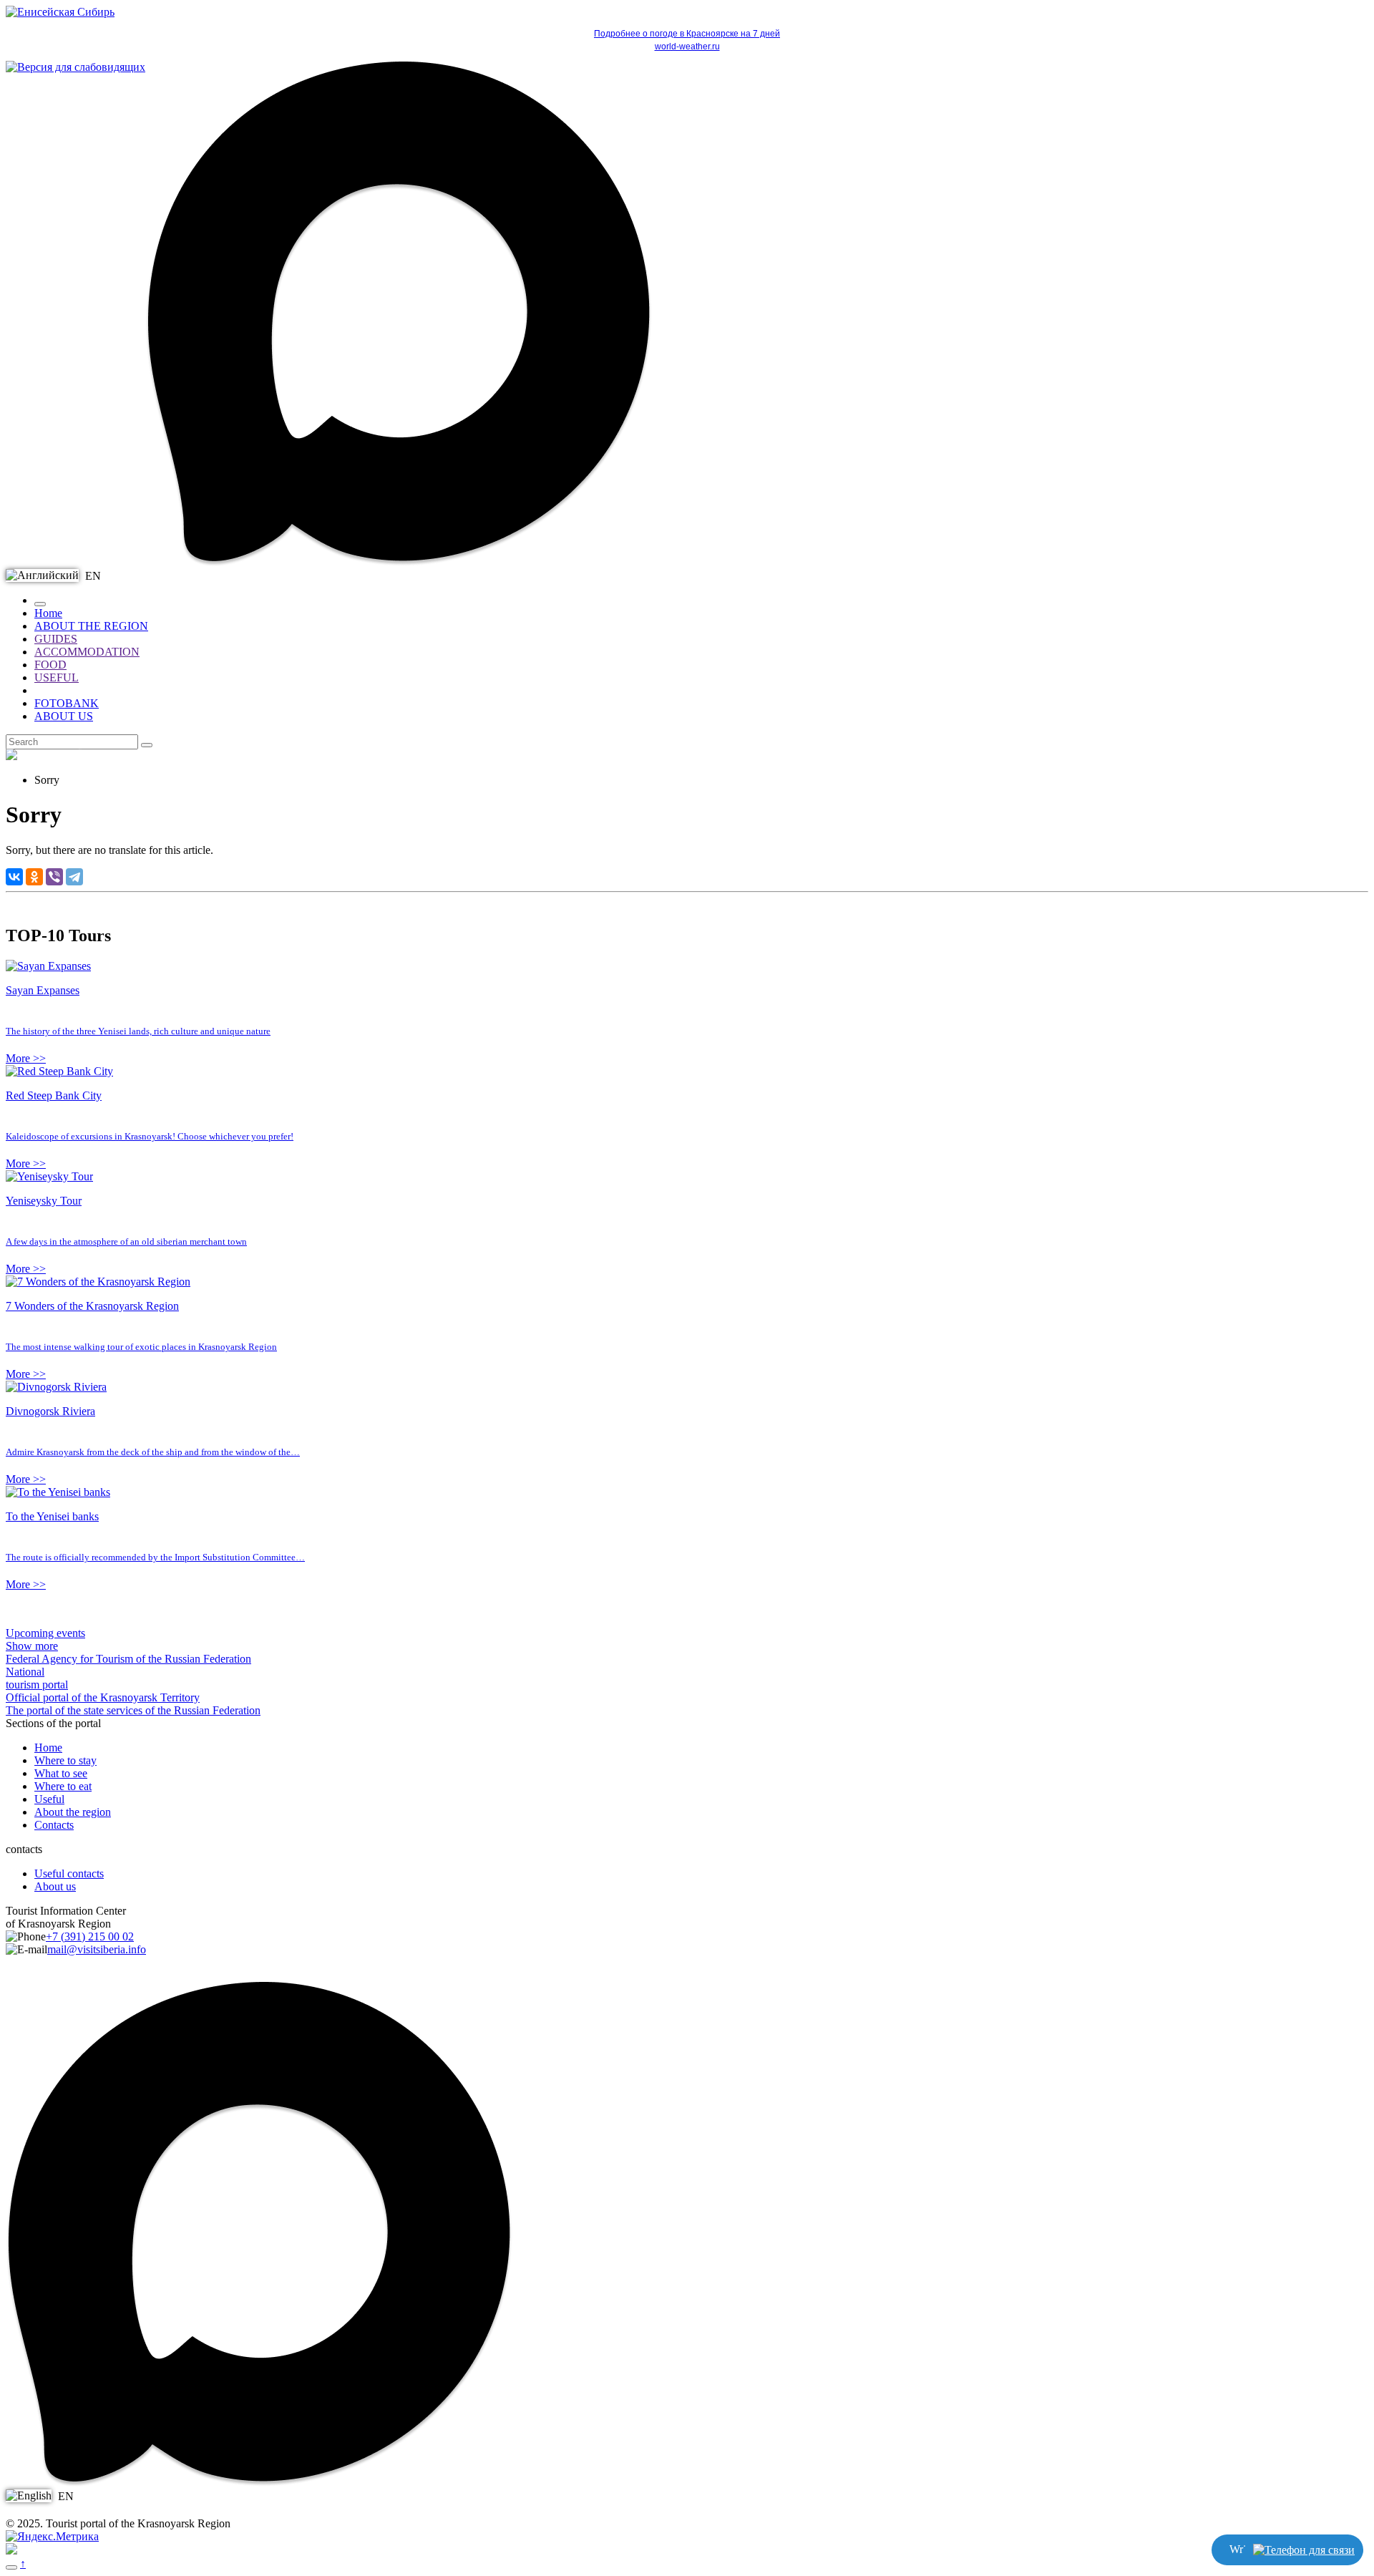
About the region (73, 1812)
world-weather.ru (687, 47)
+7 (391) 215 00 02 (90, 1936)
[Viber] (54, 877)
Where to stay (65, 1760)
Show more (32, 1646)
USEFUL (57, 677)
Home (48, 613)
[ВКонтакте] (14, 877)
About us (55, 1886)
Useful (49, 1799)
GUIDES (56, 639)
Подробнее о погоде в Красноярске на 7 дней (687, 34)
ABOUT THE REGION (91, 626)
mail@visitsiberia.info (97, 1949)
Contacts (54, 1825)
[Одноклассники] (34, 877)
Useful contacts (69, 1873)
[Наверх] (11, 2567)
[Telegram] (74, 877)
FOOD (50, 665)
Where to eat (63, 1786)
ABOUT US (64, 716)
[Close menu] (40, 604)
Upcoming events (45, 1633)
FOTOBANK (67, 703)
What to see (61, 1773)
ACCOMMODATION (87, 652)
